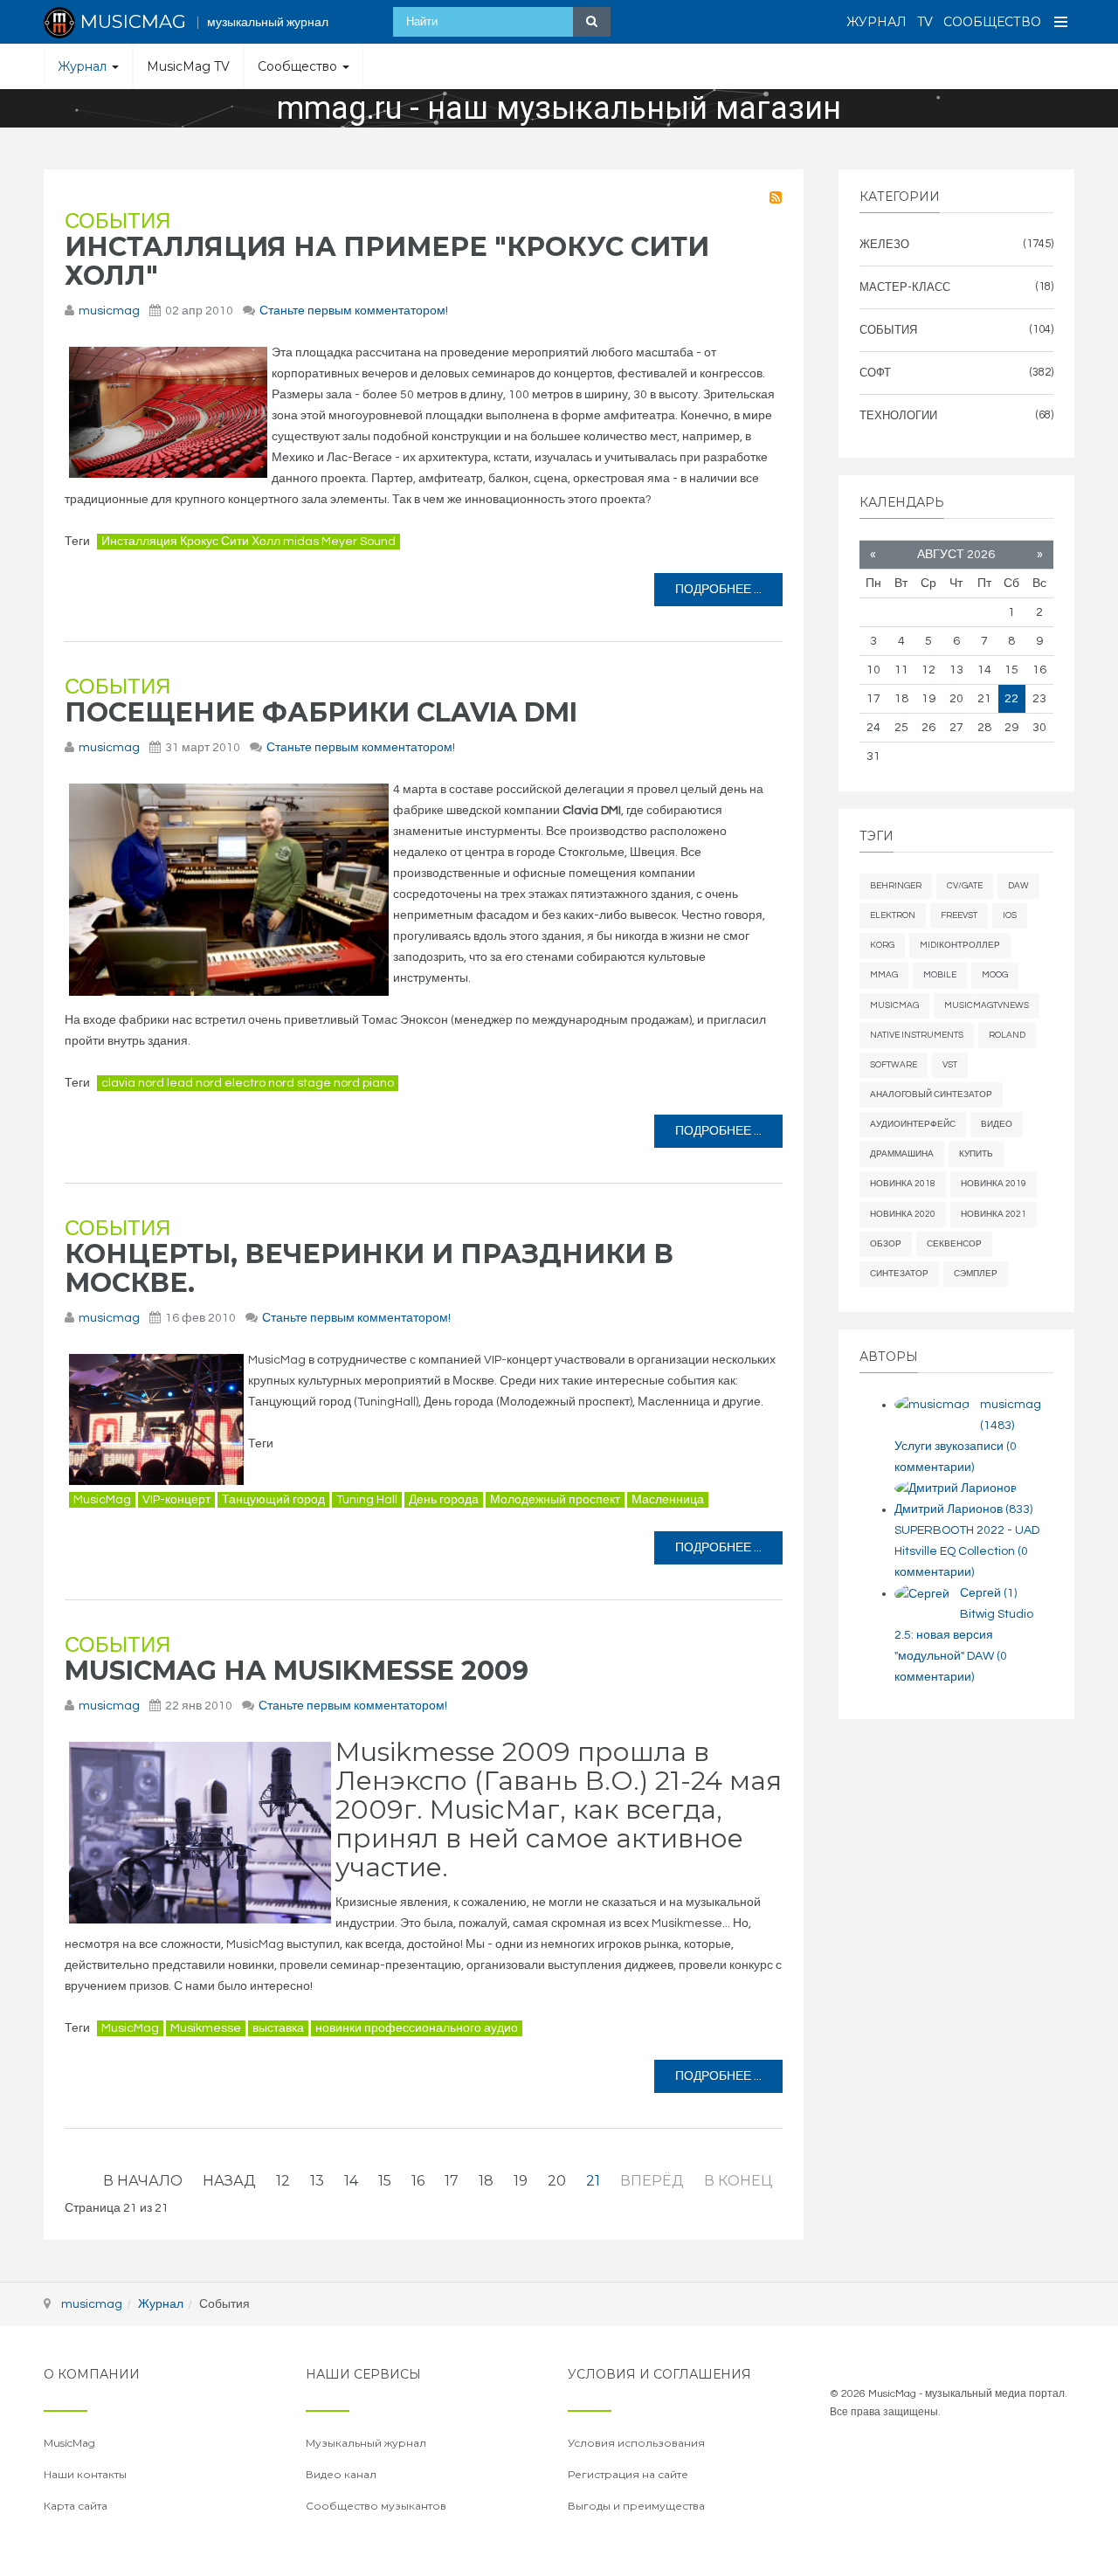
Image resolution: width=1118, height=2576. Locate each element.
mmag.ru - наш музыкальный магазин (559, 108)
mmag (884, 975)
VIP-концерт (176, 1500)
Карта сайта (76, 2506)
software (894, 1065)
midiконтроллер (960, 945)
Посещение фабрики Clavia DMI (321, 712)
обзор (886, 1244)
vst (950, 1065)
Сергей (988, 1593)
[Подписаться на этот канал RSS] (776, 197)
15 (385, 2181)
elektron (893, 915)
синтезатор (899, 1274)
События (117, 221)
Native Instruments (917, 1035)
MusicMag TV (188, 66)
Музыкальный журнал (366, 2443)
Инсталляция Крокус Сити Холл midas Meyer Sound (248, 542)
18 (486, 2181)
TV (925, 22)
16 (418, 2181)
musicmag (109, 311)
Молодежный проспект (555, 1500)
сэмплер (976, 1274)
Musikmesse (206, 2028)
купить (976, 1154)
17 (452, 2181)
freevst (959, 915)
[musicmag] (932, 1405)
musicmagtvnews (987, 1005)
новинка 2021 (994, 1214)
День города (444, 1500)
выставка (278, 2028)
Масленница (668, 1500)
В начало (143, 2181)
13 (317, 2181)
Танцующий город (273, 1500)
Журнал (876, 22)
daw (1018, 886)
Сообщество (992, 22)
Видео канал (341, 2474)
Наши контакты (85, 2474)
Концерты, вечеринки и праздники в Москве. (369, 1268)
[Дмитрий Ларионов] (956, 1489)
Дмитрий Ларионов (963, 1509)
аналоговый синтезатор (931, 1095)
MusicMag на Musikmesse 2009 (297, 1671)
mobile (940, 975)
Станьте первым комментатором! (354, 311)
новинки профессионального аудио (417, 2028)
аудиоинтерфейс (913, 1124)
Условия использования (636, 2443)
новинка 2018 (903, 1184)
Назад (229, 2181)
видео (997, 1124)
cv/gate (965, 886)
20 (557, 2181)
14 (351, 2181)
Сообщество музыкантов (376, 2506)
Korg (882, 945)
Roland (1007, 1035)
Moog (995, 975)
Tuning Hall (367, 1500)
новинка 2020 (903, 1214)
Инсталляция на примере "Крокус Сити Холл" (387, 261)
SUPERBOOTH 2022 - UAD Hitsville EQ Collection (967, 1551)
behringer (896, 886)
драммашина (902, 1154)
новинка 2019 (994, 1184)
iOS (1010, 915)
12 (283, 2181)
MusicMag (102, 1500)
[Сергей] (922, 1594)
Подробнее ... (718, 590)
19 (521, 2181)
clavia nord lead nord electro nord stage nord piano (248, 1083)
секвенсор (954, 1244)
